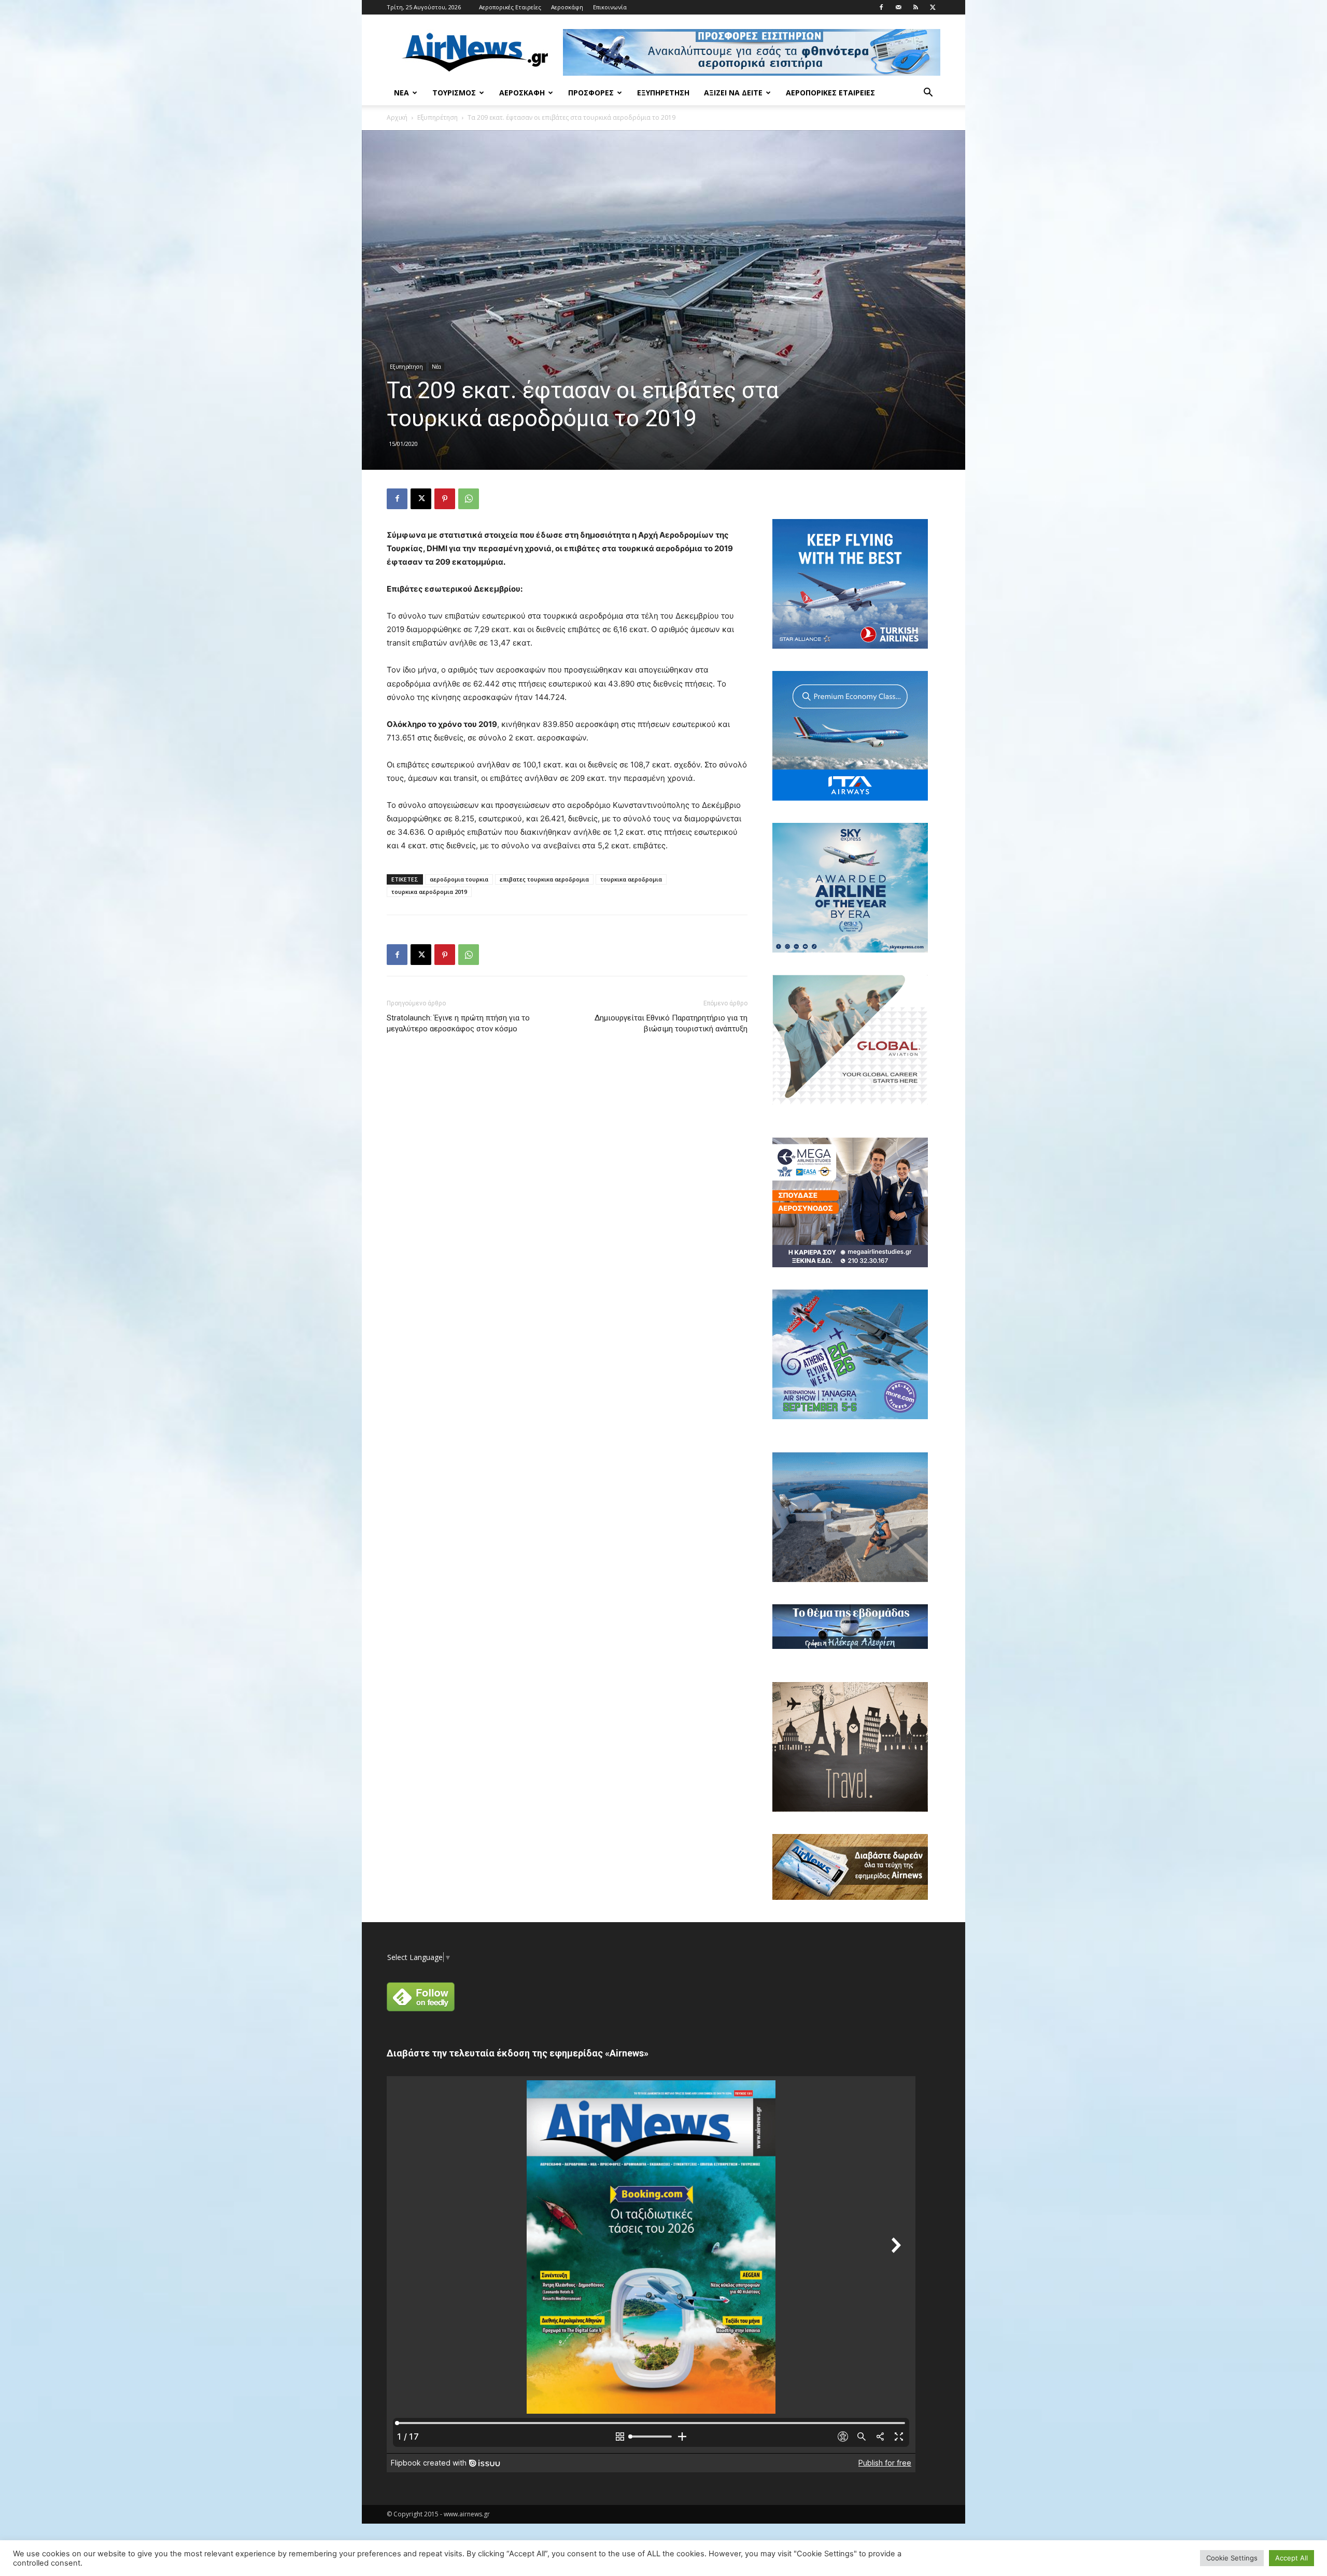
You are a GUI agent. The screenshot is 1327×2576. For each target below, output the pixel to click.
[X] (933, 7)
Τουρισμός (454, 93)
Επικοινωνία (610, 7)
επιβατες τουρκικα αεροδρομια (544, 879)
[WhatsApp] (469, 499)
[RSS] (915, 7)
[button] (928, 94)
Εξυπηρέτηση (663, 93)
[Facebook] (881, 7)
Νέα (401, 93)
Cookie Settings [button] (1232, 2558)
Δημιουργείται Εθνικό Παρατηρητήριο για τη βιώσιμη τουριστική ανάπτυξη (671, 1023)
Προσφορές (591, 93)
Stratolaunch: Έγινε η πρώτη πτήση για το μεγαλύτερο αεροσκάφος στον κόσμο (458, 1023)
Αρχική (397, 117)
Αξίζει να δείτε (733, 93)
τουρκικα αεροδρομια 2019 (429, 892)
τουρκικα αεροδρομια (631, 879)
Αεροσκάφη (567, 7)
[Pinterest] (445, 499)
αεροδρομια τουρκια (459, 879)
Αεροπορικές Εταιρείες (510, 7)
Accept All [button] (1291, 2558)
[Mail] (898, 7)
